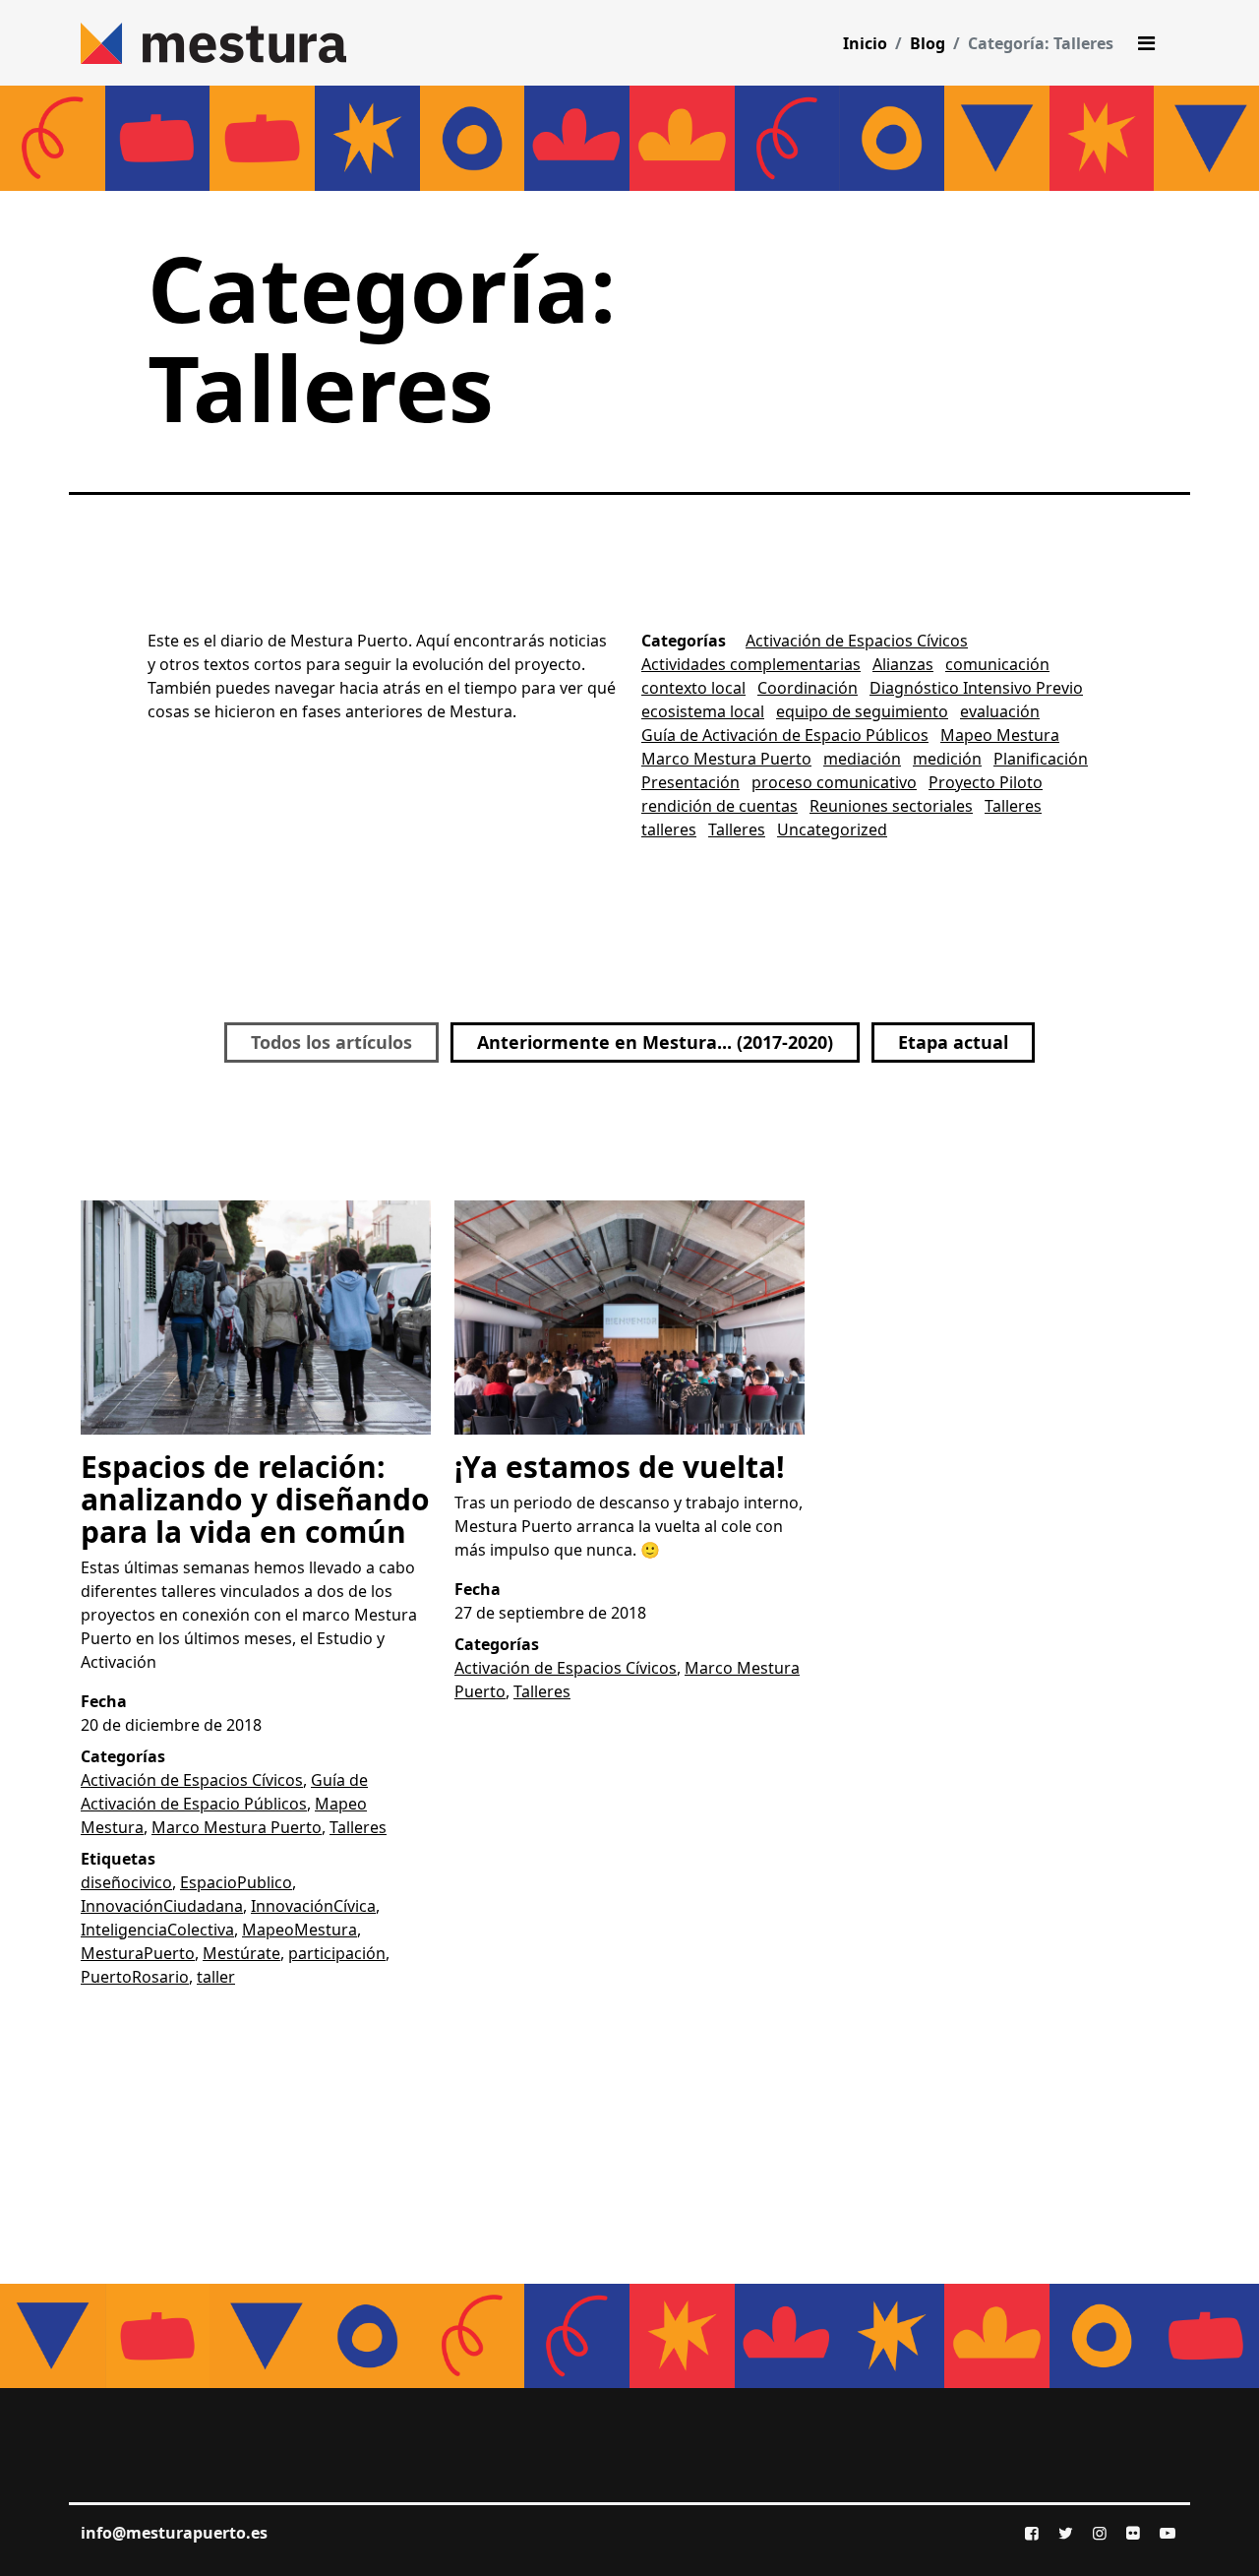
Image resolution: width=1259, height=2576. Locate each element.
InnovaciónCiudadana (162, 1906)
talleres (669, 829)
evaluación (1000, 711)
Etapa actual (953, 1042)
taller (216, 1977)
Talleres (1013, 806)
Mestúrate (241, 1953)
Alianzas (903, 664)
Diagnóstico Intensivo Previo (976, 688)
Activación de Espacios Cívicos (857, 641)
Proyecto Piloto (986, 782)
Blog (928, 43)
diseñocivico (126, 1882)
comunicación (997, 664)
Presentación (690, 782)
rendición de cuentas (719, 806)
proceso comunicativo (834, 782)
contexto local (693, 688)
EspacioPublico (236, 1882)
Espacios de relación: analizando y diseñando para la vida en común (255, 1499)
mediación (862, 759)
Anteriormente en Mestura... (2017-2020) (655, 1042)
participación (337, 1953)
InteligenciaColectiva (157, 1930)
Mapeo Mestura (1000, 735)
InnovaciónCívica (313, 1906)
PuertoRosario (135, 1977)
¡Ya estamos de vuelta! (620, 1467)
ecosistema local (703, 711)
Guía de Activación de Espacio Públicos (785, 735)
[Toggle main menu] (1146, 43)
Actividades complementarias (751, 664)
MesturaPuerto (138, 1953)
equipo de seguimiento (862, 711)
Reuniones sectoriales (891, 806)
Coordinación (808, 688)
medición (947, 759)
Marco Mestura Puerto (726, 759)
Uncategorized (832, 829)
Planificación (1041, 759)
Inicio (865, 43)
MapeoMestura (300, 1930)
